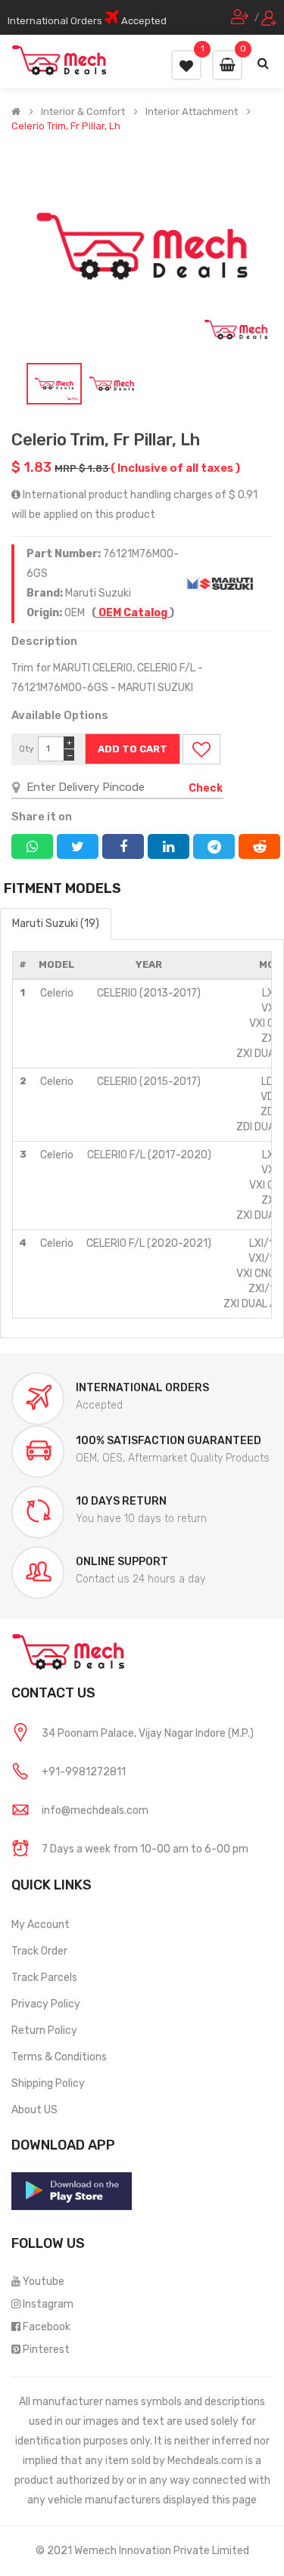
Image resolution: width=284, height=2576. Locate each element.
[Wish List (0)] (186, 65)
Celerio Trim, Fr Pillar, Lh (66, 126)
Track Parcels (44, 1978)
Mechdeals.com (205, 2461)
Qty (27, 749)
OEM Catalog (133, 613)
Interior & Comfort (83, 112)
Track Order (39, 1951)
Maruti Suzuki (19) (56, 924)
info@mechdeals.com (95, 1810)
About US (34, 2110)
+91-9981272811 (84, 1772)
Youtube (44, 2282)
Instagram (48, 2304)
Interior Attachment (192, 112)
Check (206, 788)
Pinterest (46, 2350)
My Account (41, 1925)
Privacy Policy (46, 2004)
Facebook (47, 2327)
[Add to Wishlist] (201, 749)
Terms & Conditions (59, 2057)
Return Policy (44, 2030)
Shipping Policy (48, 2083)
